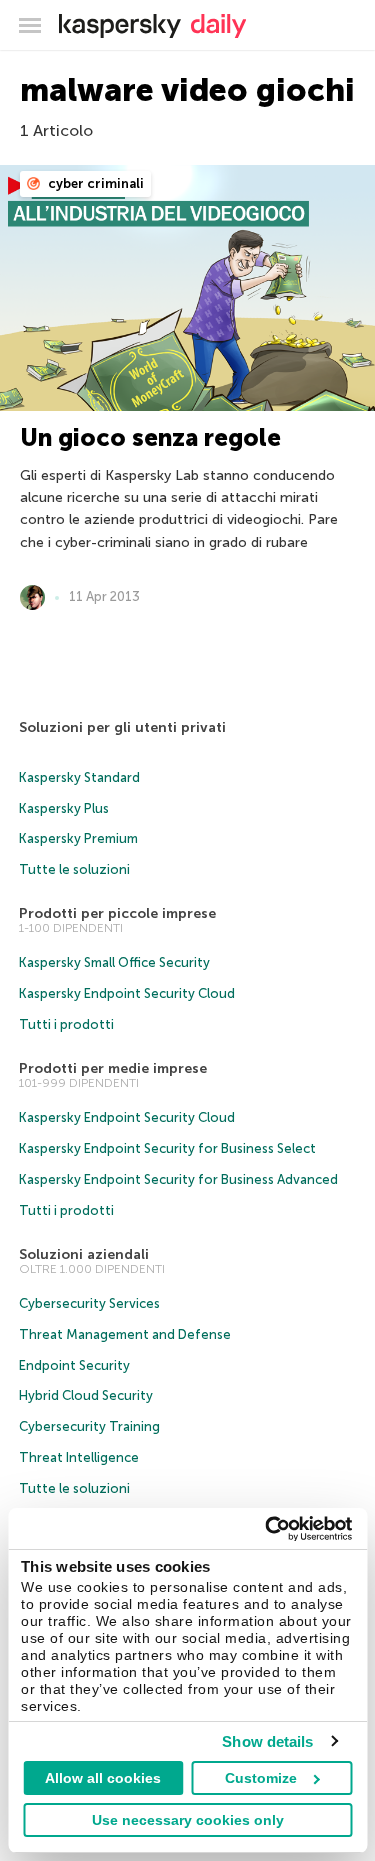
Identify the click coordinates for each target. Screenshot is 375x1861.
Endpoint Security (74, 1365)
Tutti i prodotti (66, 1024)
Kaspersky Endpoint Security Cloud (127, 993)
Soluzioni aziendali (84, 1254)
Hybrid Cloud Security (86, 1395)
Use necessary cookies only (188, 1820)
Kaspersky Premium (78, 838)
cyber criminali (94, 183)
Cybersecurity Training (89, 1426)
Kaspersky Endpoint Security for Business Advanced (178, 1179)
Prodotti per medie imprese (113, 1068)
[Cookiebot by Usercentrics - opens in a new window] (267, 1529)
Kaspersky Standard (79, 777)
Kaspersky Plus (64, 808)
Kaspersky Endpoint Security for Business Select (167, 1148)
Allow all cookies (103, 1778)
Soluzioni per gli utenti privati (122, 727)
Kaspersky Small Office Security (114, 962)
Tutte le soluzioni (74, 869)
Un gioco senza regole (150, 437)
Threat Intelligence (79, 1457)
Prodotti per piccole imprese (117, 913)
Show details (267, 1741)
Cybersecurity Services (89, 1303)
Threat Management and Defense (125, 1334)
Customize (261, 1778)
